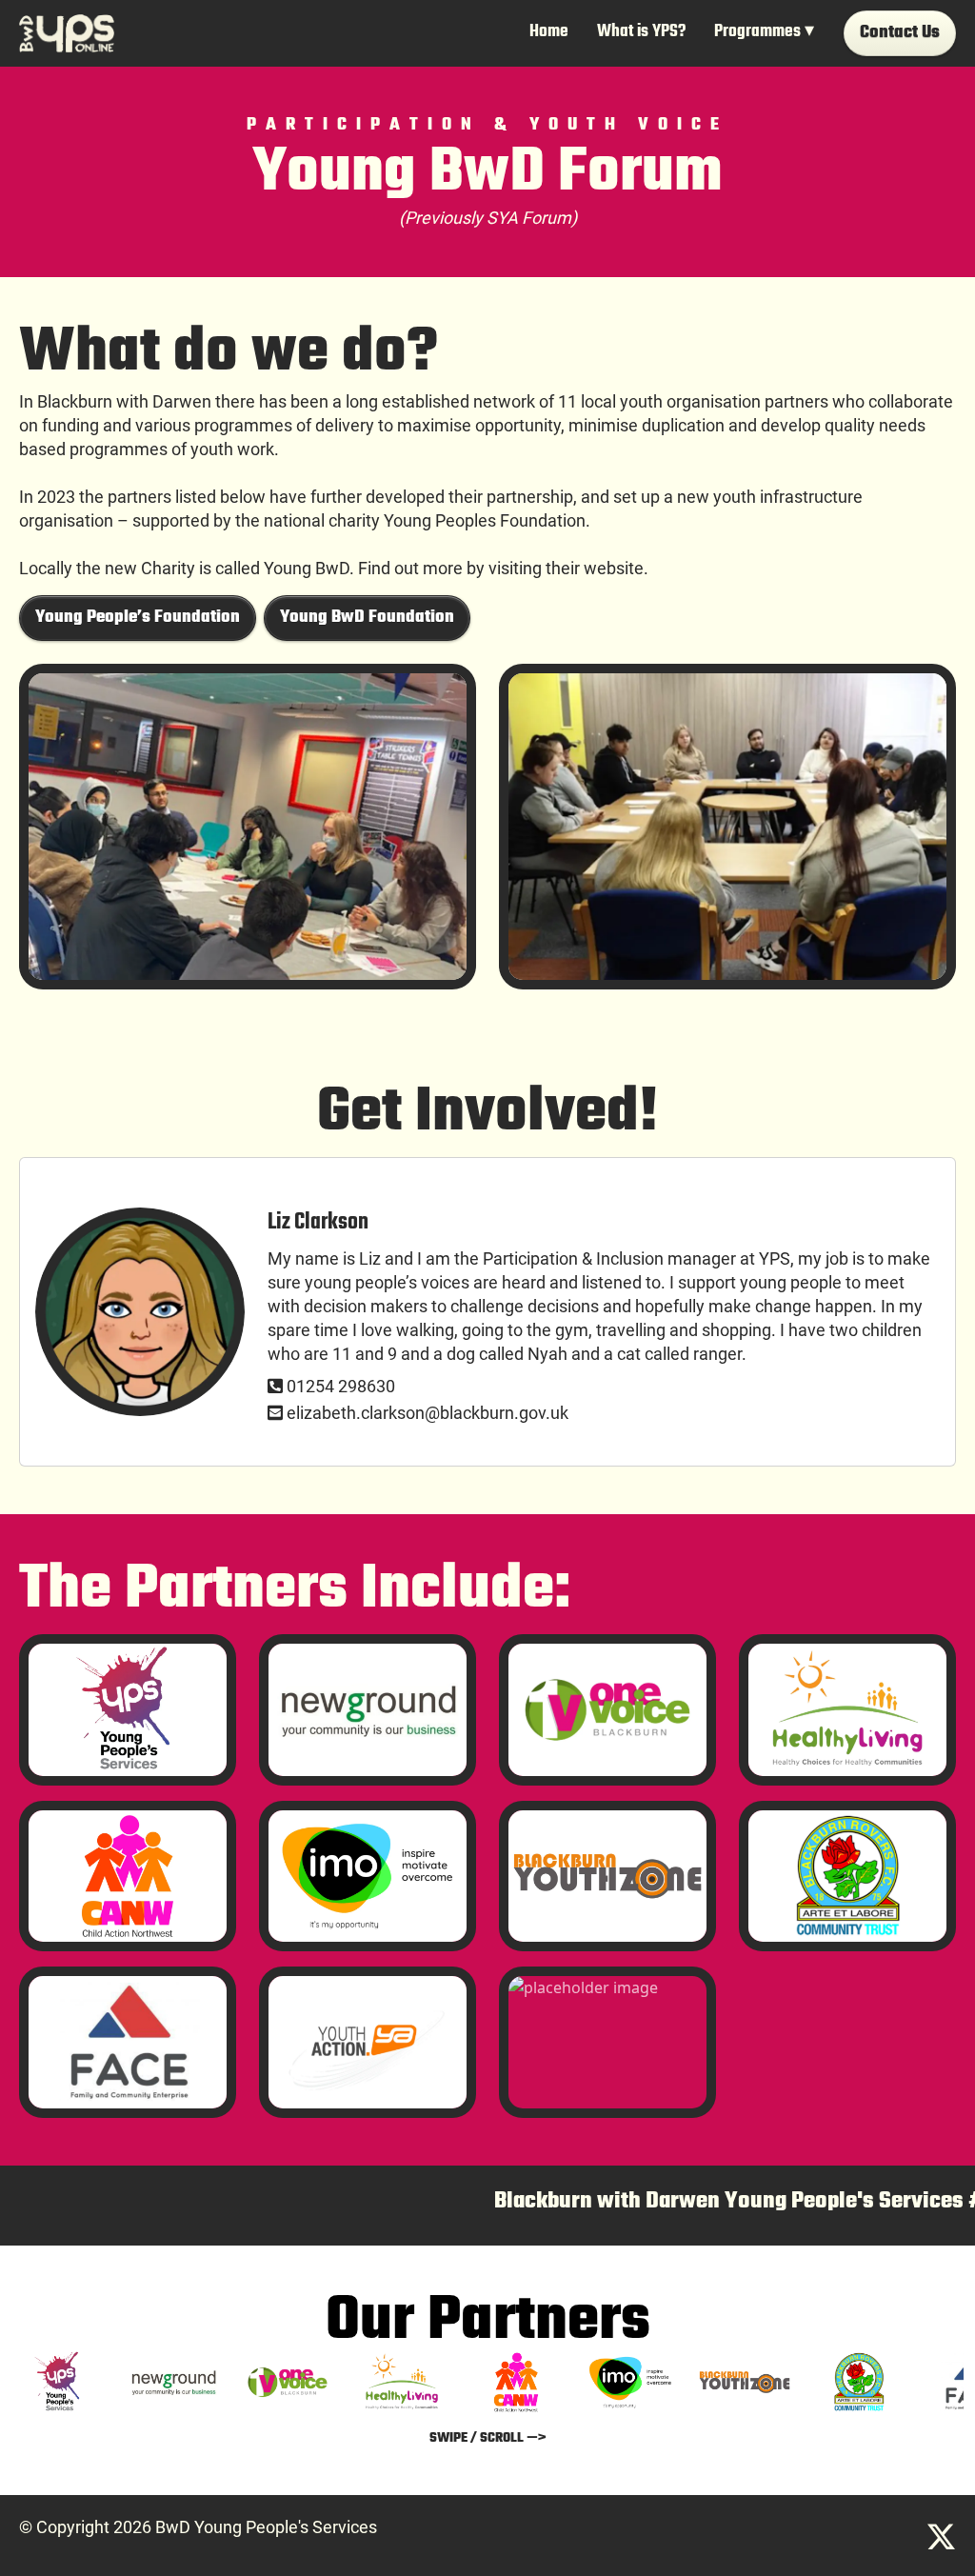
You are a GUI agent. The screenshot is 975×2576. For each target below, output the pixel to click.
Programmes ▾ (764, 32)
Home (549, 32)
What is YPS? (641, 32)
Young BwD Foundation (367, 618)
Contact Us (900, 33)
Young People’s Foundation (138, 618)
